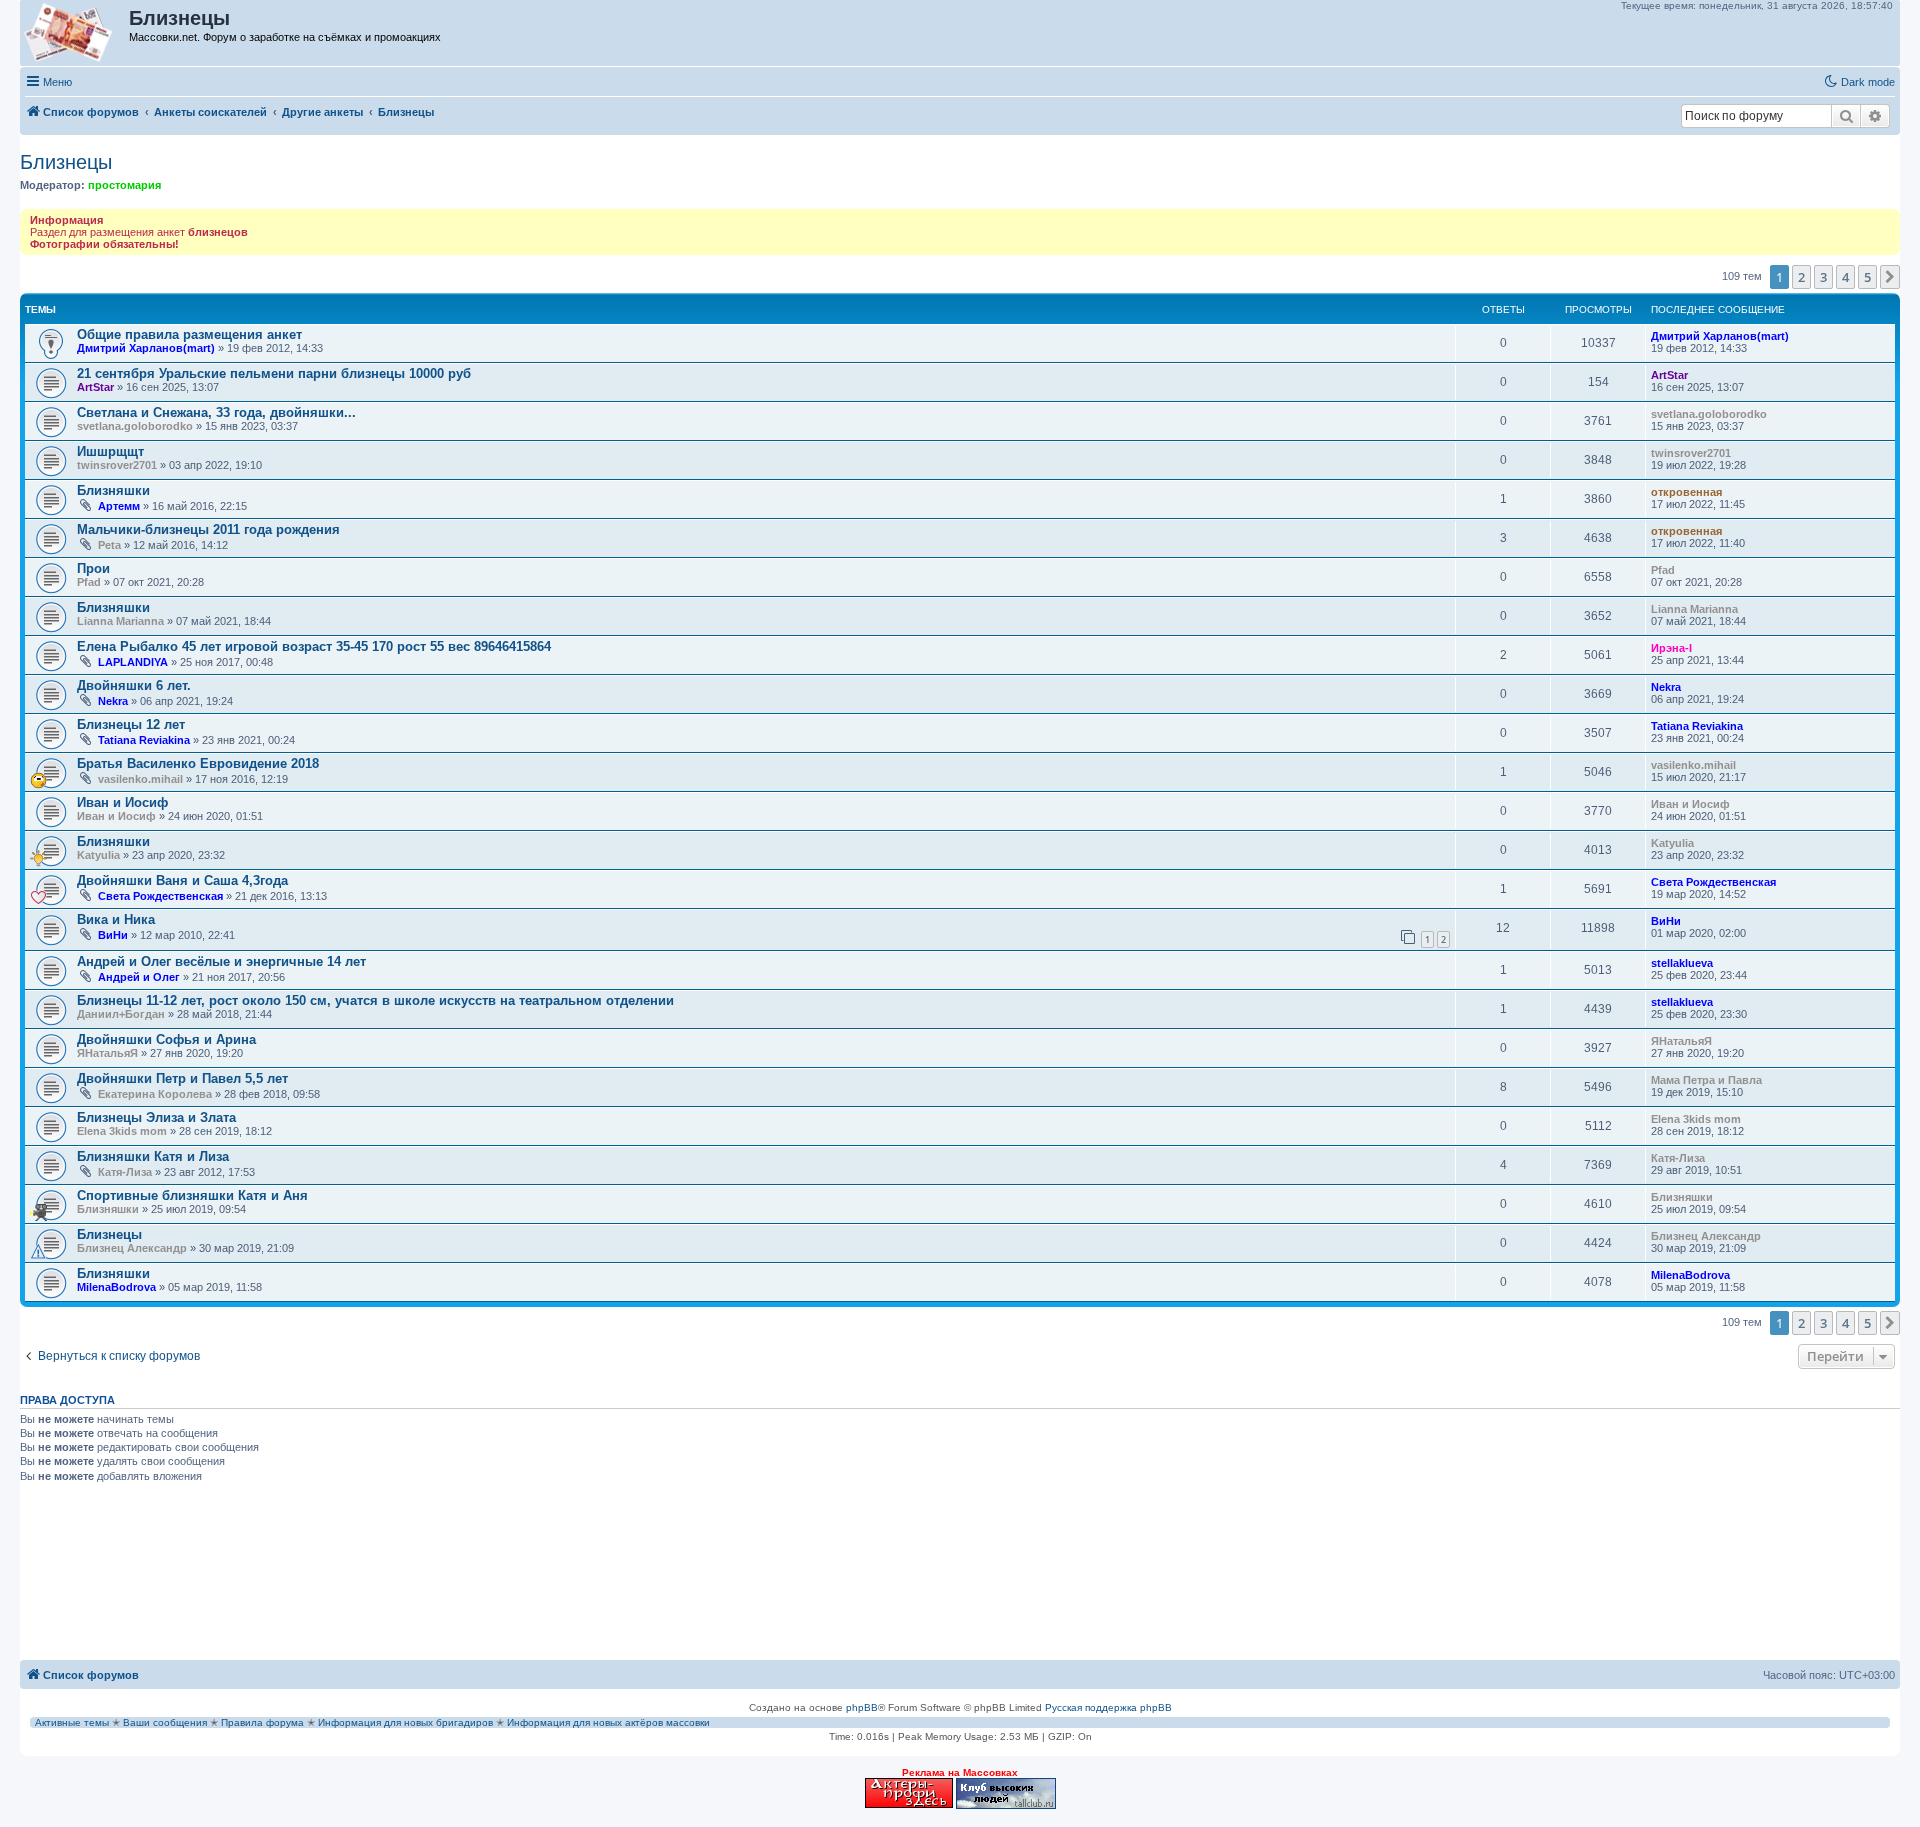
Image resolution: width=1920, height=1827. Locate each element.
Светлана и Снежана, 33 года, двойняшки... (216, 412)
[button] (1890, 277)
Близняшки (113, 490)
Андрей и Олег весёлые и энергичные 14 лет (221, 961)
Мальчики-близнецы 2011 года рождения (208, 529)
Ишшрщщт (110, 451)
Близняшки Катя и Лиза (153, 1156)
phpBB (862, 1707)
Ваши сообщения (165, 1722)
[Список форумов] (75, 33)
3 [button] (1823, 277)
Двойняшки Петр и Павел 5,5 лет (182, 1078)
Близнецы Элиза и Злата (156, 1117)
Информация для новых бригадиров (405, 1722)
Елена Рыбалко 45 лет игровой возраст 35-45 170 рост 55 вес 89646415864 (314, 646)
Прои (93, 568)
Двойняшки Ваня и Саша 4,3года (182, 880)
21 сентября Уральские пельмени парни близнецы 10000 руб (274, 373)
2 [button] (1801, 277)
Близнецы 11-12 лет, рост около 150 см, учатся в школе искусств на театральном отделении (375, 1000)
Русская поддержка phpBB (1108, 1707)
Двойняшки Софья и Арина (166, 1039)
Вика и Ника (116, 919)
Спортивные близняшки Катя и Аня (192, 1195)
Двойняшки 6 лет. (134, 685)
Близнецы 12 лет (131, 724)
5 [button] (1867, 277)
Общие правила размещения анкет (189, 334)
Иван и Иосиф (122, 802)
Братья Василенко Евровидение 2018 (198, 763)
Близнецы (66, 162)
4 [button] (1845, 277)
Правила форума (262, 1722)
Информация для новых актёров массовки (608, 1722)
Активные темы (72, 1722)
